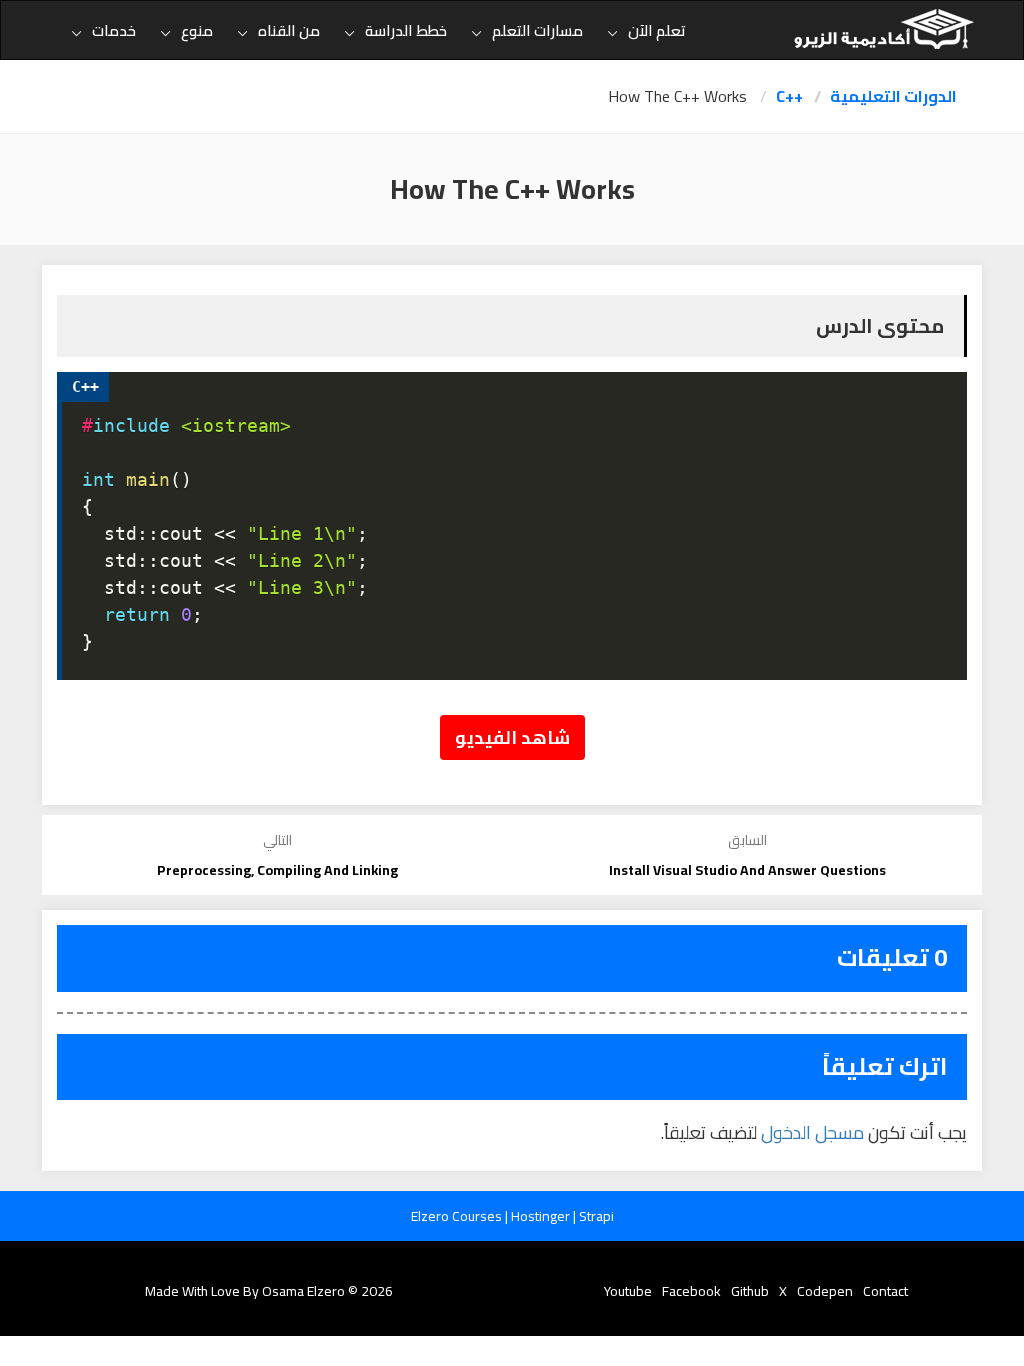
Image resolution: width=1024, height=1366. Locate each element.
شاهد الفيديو (512, 737)
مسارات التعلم (537, 30)
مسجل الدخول (812, 1132)
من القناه (289, 30)
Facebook (691, 1291)
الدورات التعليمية (893, 96)
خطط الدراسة (406, 30)
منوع (197, 30)
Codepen (825, 1291)
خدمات (114, 30)
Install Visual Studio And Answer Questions (747, 870)
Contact (885, 1291)
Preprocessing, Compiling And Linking (277, 870)
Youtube (628, 1291)
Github (750, 1291)
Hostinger (542, 1216)
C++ (789, 96)
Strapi (596, 1216)
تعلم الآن (657, 30)
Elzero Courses (458, 1216)
